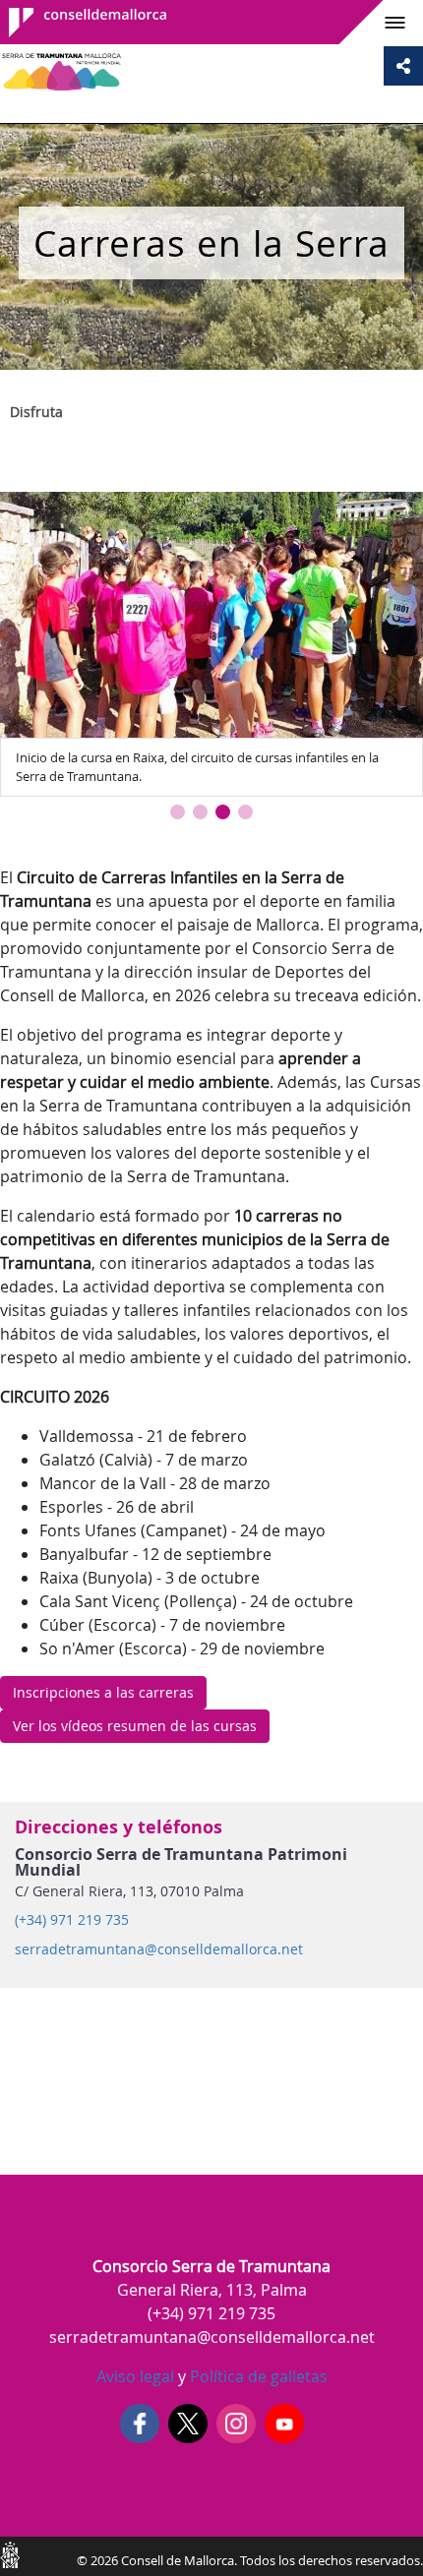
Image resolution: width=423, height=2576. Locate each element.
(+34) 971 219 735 (72, 1920)
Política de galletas (257, 2376)
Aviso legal (135, 2376)
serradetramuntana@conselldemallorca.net (159, 1949)
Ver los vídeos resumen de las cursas (135, 1726)
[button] (178, 812)
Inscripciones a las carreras (103, 1692)
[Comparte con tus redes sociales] (403, 66)
